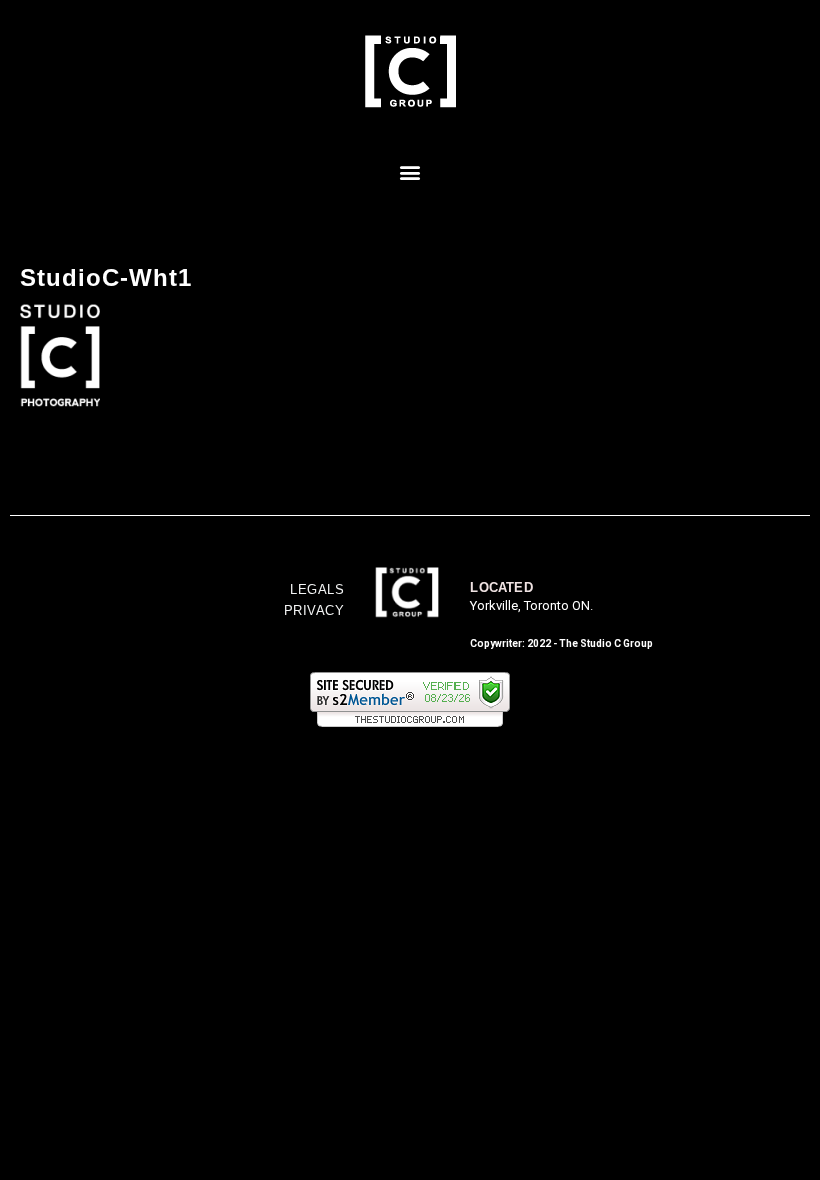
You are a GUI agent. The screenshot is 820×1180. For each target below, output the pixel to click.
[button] (410, 171)
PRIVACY (314, 610)
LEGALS (317, 589)
